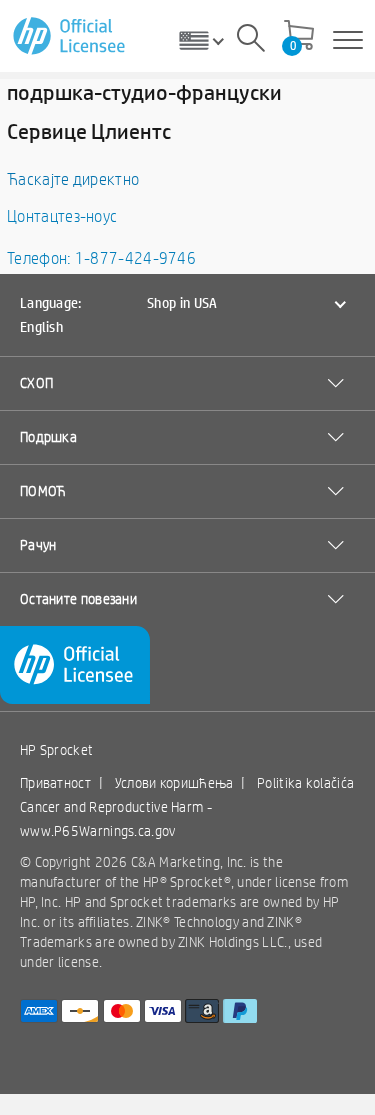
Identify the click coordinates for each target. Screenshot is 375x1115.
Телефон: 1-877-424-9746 (101, 258)
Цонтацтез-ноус (62, 216)
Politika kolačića (305, 783)
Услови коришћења (174, 783)
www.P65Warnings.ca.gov (98, 831)
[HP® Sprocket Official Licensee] (70, 36)
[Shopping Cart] (299, 37)
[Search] (251, 41)
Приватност (55, 783)
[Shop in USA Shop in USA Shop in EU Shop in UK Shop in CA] (209, 40)
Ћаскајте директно (73, 179)
